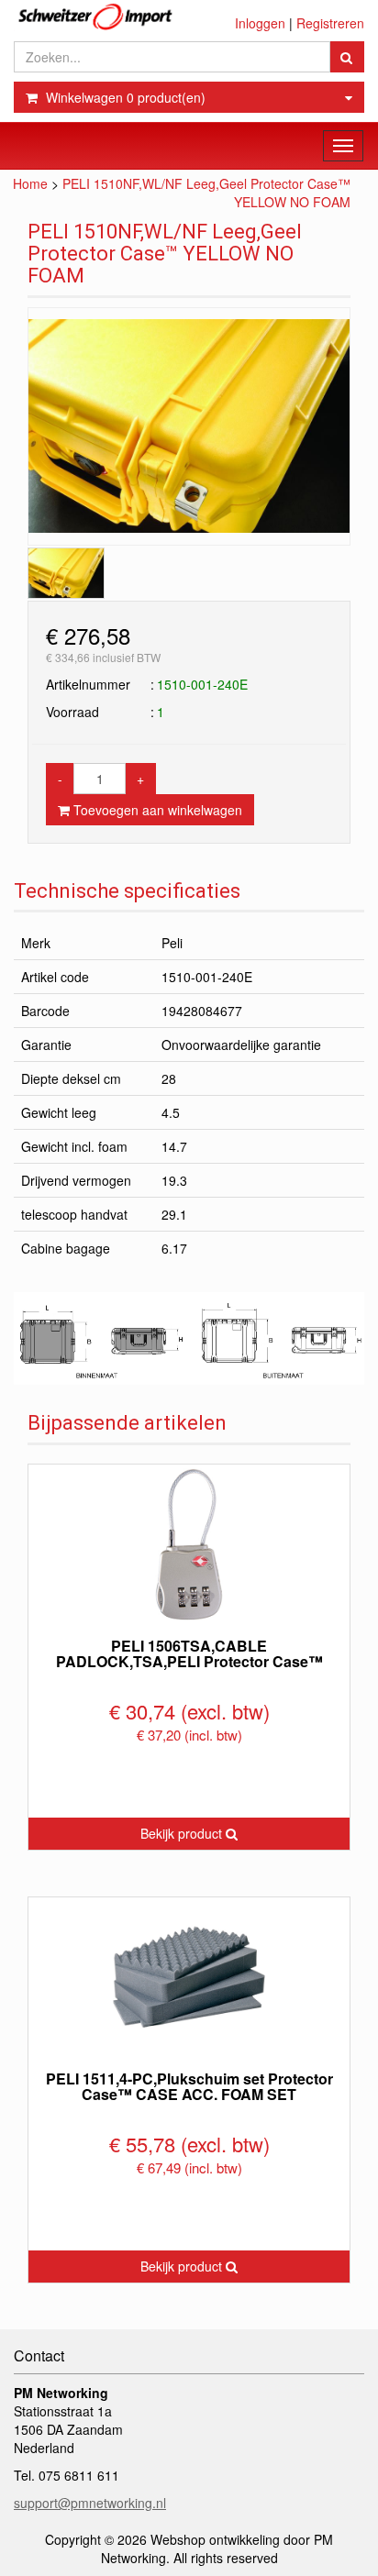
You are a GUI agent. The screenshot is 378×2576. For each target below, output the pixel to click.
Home (30, 183)
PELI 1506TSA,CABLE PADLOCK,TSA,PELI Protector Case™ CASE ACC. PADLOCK (189, 1662)
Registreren (330, 23)
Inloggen (260, 23)
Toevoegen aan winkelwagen (156, 810)
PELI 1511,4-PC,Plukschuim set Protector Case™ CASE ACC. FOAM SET (189, 2087)
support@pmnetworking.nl (90, 2503)
